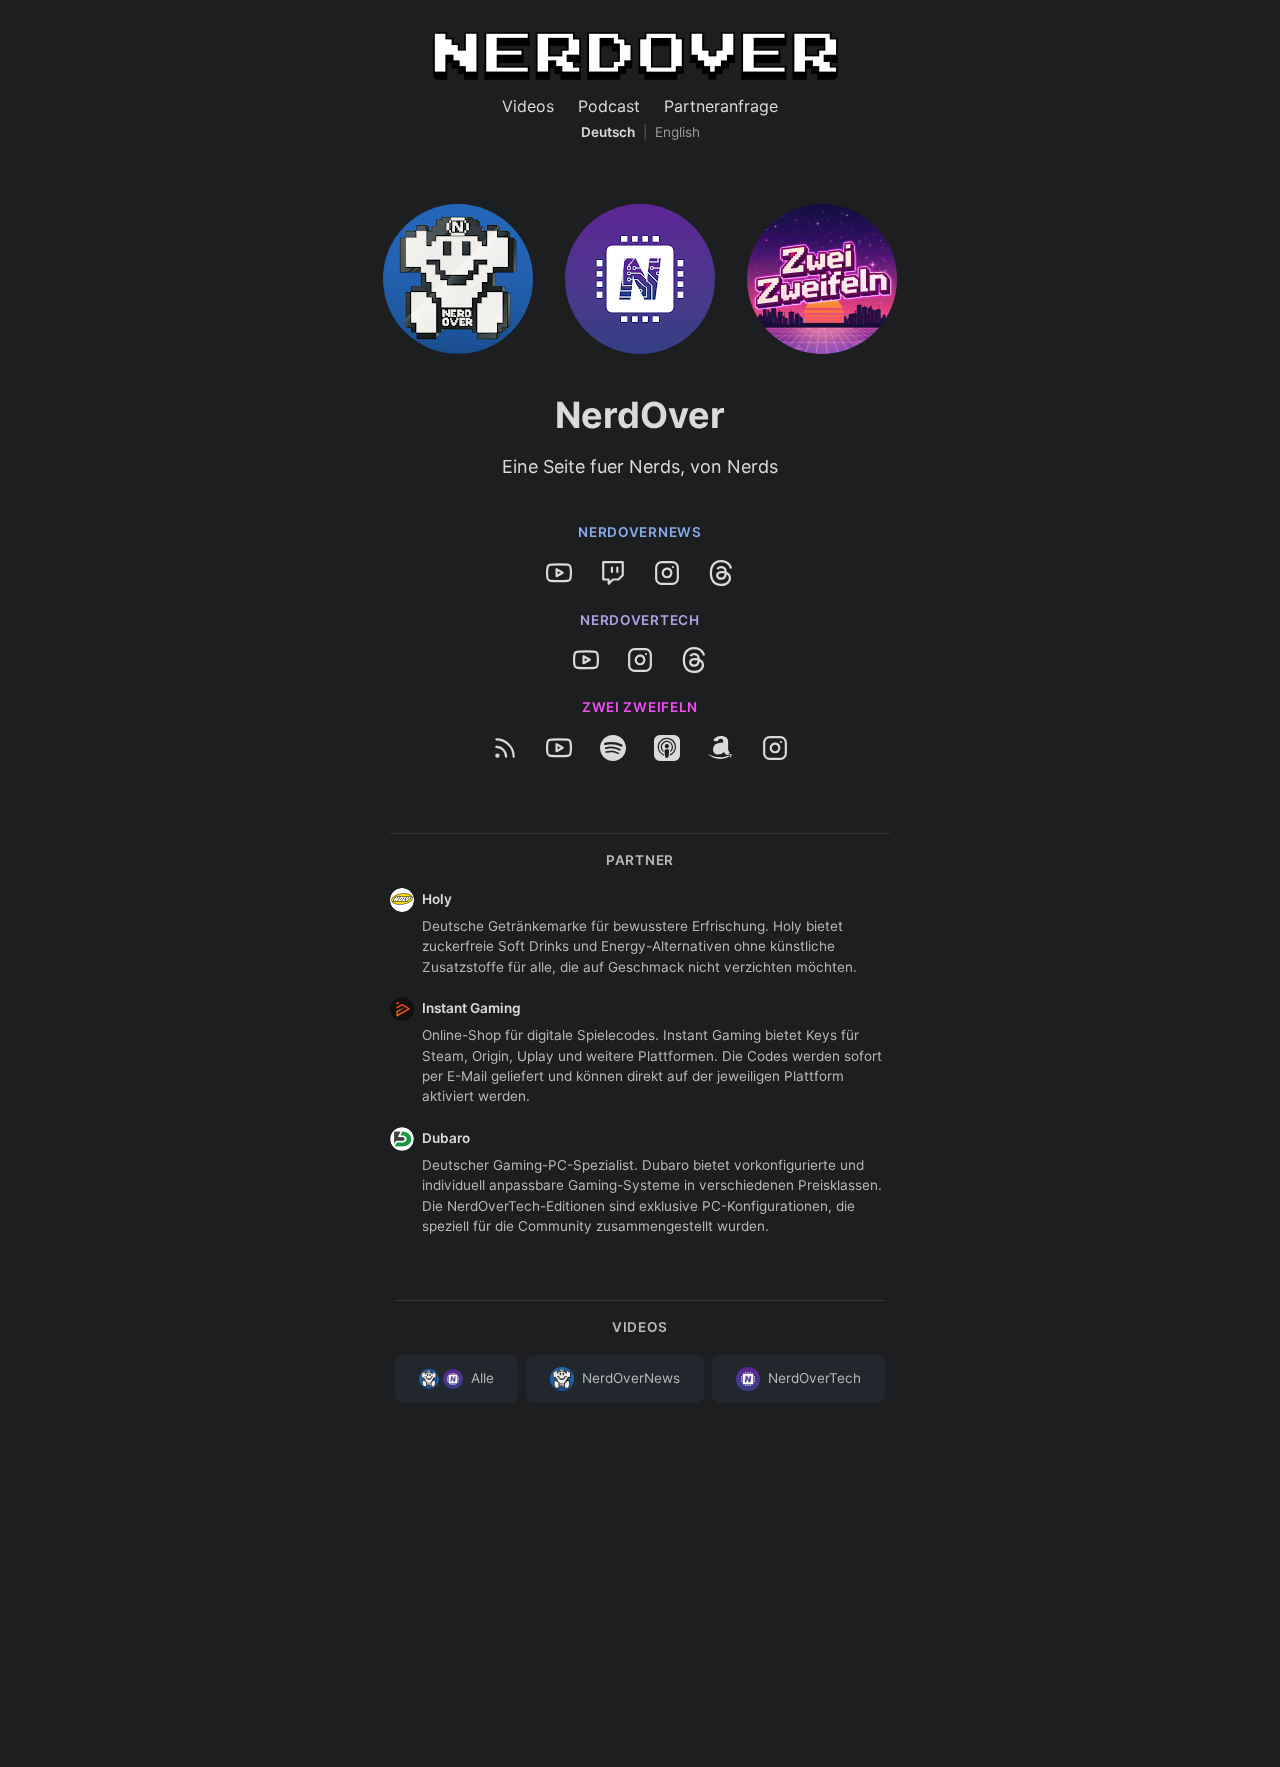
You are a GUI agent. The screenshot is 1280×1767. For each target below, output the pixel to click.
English (677, 132)
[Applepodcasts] (667, 748)
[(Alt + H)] (635, 52)
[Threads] (721, 573)
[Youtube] (559, 573)
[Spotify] (613, 748)
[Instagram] (667, 573)
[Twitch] (613, 573)
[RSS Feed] (505, 748)
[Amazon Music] (721, 748)
